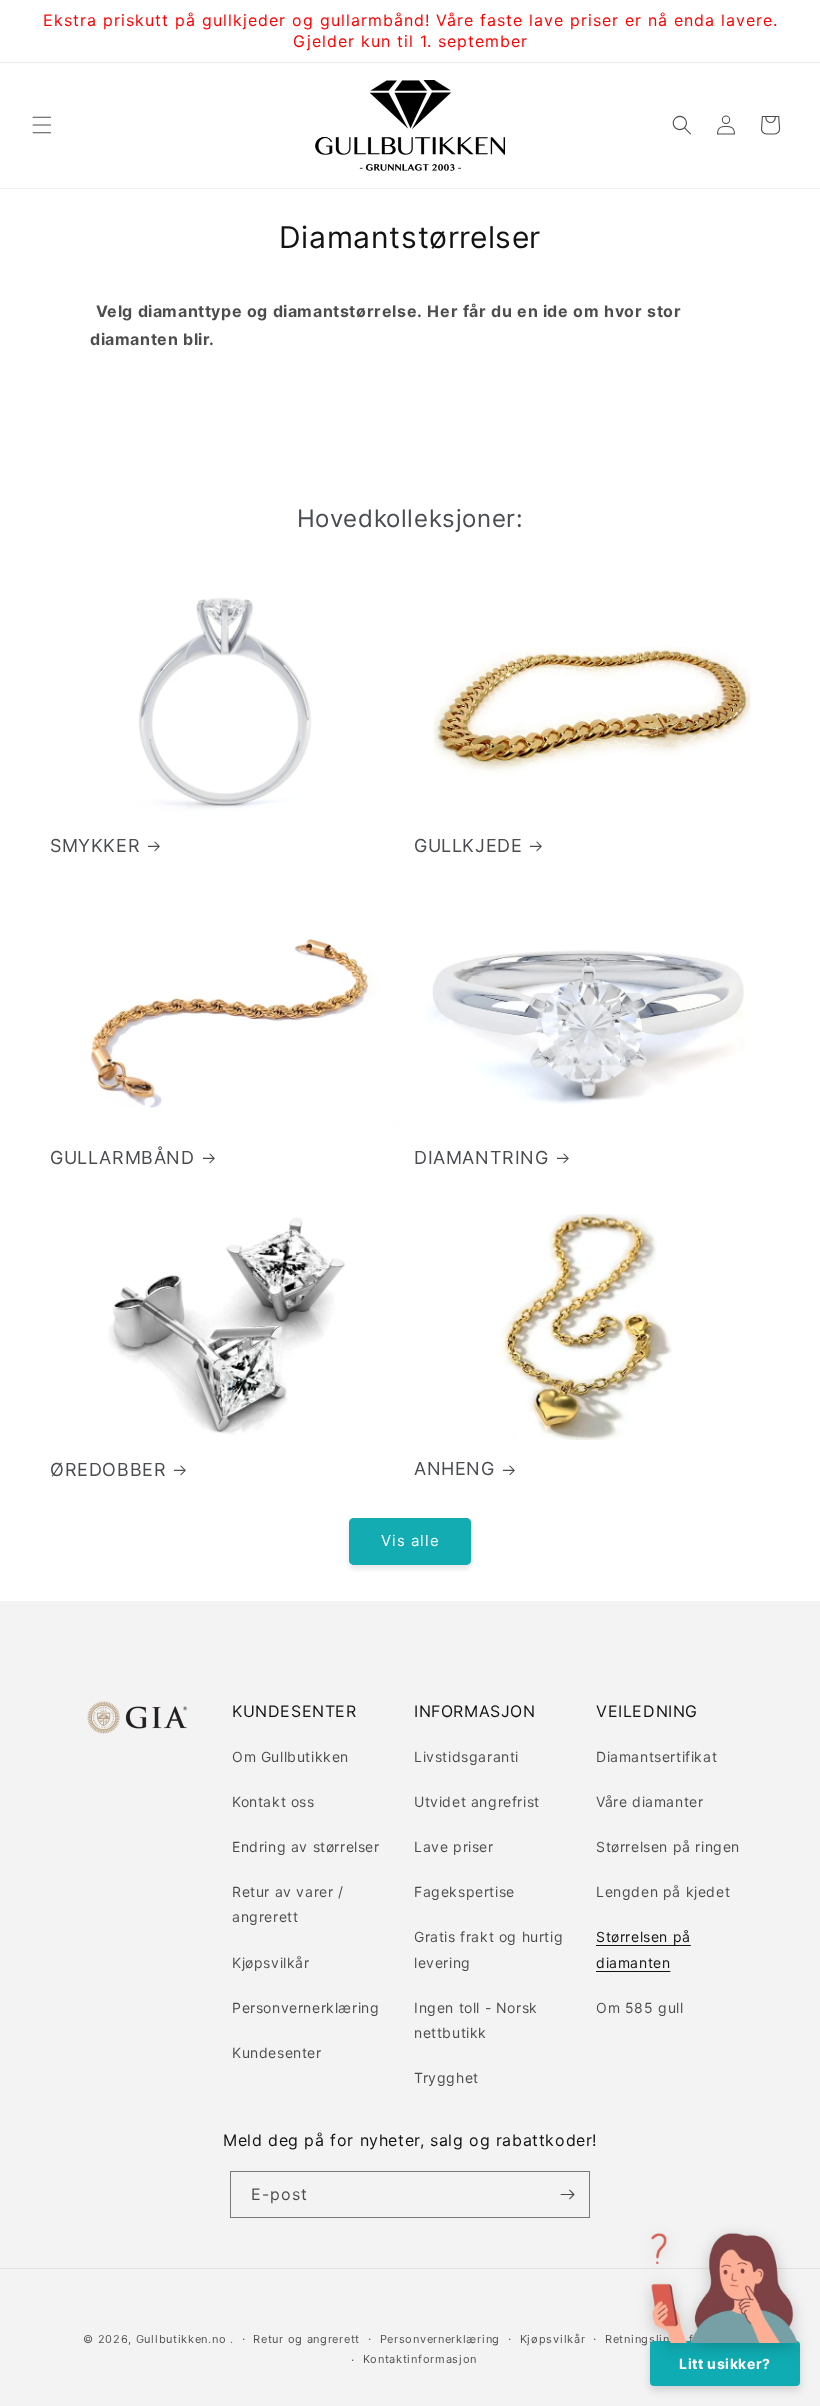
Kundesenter (277, 2052)
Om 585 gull (640, 2007)
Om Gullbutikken (290, 1756)
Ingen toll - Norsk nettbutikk (476, 2020)
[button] (42, 125)
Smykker (95, 845)
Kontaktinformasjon (420, 2359)
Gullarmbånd (122, 1157)
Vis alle (410, 1540)
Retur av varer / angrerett (288, 1904)
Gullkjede (468, 845)
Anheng (454, 1468)
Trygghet (446, 2077)
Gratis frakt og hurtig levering (488, 1949)
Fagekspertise (464, 1891)
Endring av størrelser (306, 1846)
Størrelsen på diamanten (643, 1949)
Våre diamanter (649, 1801)
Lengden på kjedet (663, 1891)
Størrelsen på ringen (668, 1846)
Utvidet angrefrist (477, 1801)
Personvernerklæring (305, 2007)
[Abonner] (567, 2194)
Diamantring (481, 1157)
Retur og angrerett (306, 2339)
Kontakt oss (273, 1801)
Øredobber (108, 1469)
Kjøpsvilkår (271, 1962)
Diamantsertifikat (656, 1756)
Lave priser (454, 1846)
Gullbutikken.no (181, 2339)
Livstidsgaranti (466, 1756)
